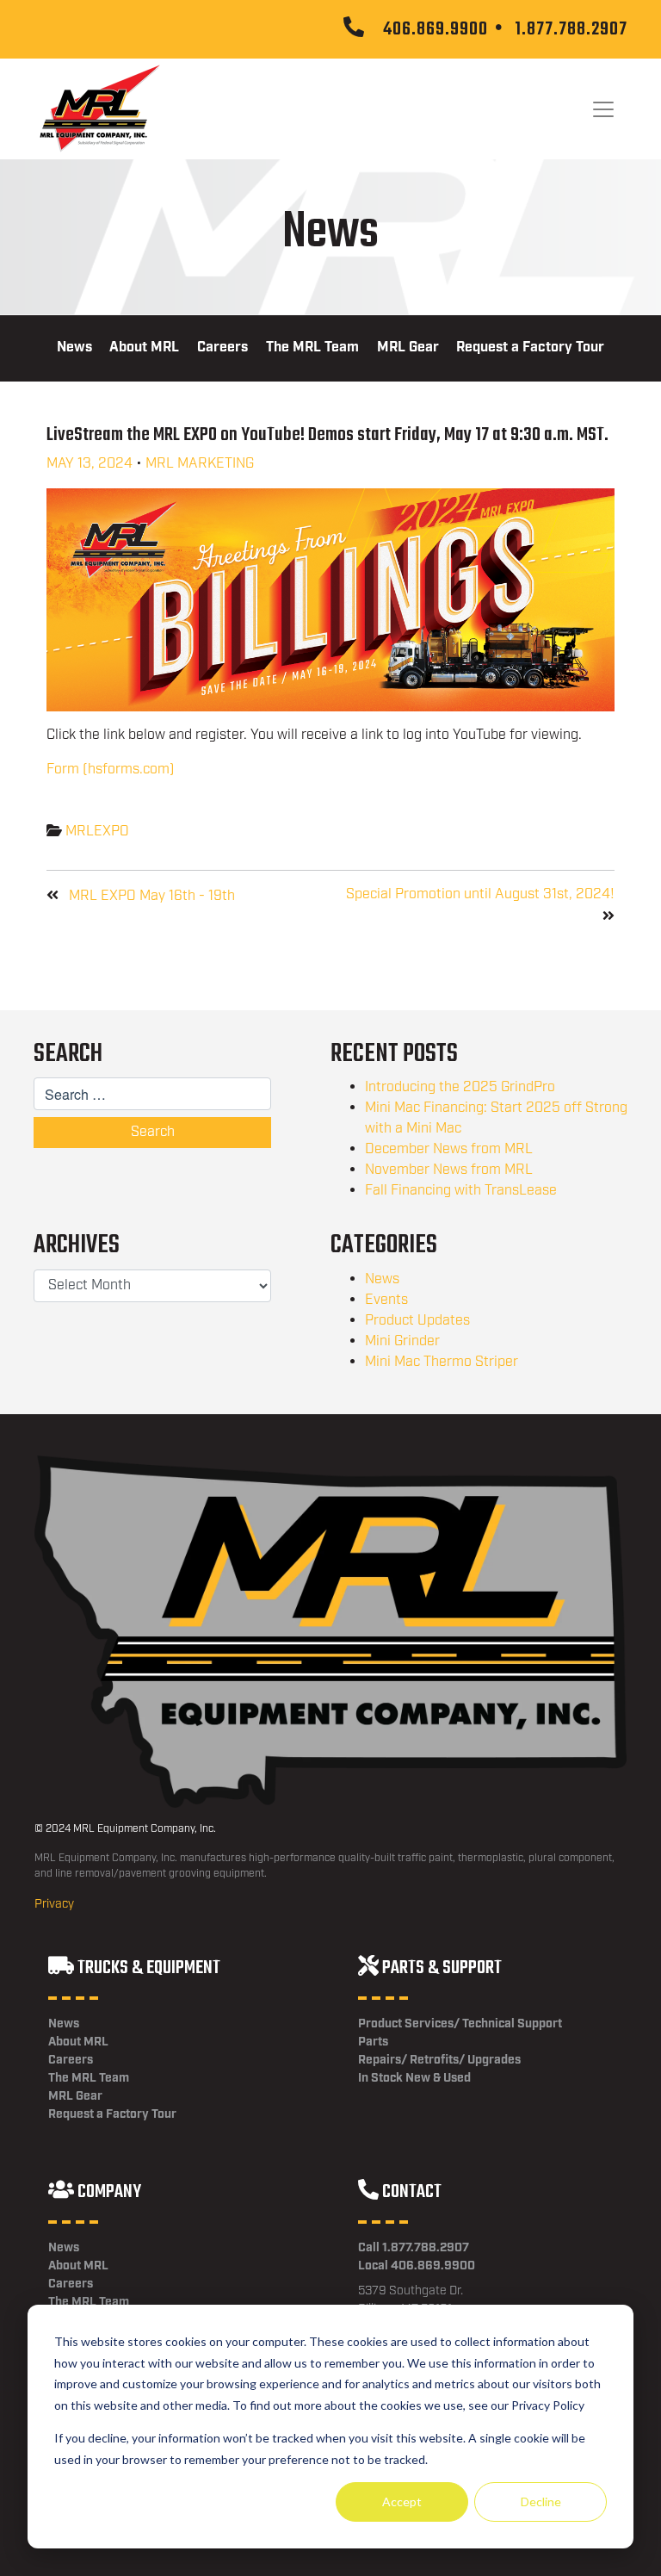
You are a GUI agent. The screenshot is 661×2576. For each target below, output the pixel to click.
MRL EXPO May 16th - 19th (152, 896)
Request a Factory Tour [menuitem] (530, 348)
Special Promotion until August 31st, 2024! (480, 894)
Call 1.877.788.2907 (414, 2248)
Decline (541, 2502)
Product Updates (417, 1321)
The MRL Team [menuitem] (312, 348)
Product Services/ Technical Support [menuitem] (460, 2024)
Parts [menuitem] (373, 2042)
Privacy (54, 1904)
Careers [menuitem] (222, 348)
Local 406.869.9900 (417, 2266)
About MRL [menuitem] (144, 348)
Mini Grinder (402, 1341)
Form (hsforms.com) (111, 770)
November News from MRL (449, 1170)
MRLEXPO (97, 832)
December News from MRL (449, 1149)
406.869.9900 (436, 29)
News (382, 1279)
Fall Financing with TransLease (461, 1191)
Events (386, 1300)
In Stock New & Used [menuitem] (414, 2078)
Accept (402, 2502)
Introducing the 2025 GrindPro (460, 1087)
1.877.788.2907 (571, 29)
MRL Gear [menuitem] (408, 348)
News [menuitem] (74, 348)
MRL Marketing (200, 464)
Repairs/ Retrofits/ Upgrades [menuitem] (439, 2060)
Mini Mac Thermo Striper (442, 1362)
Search (153, 1132)
